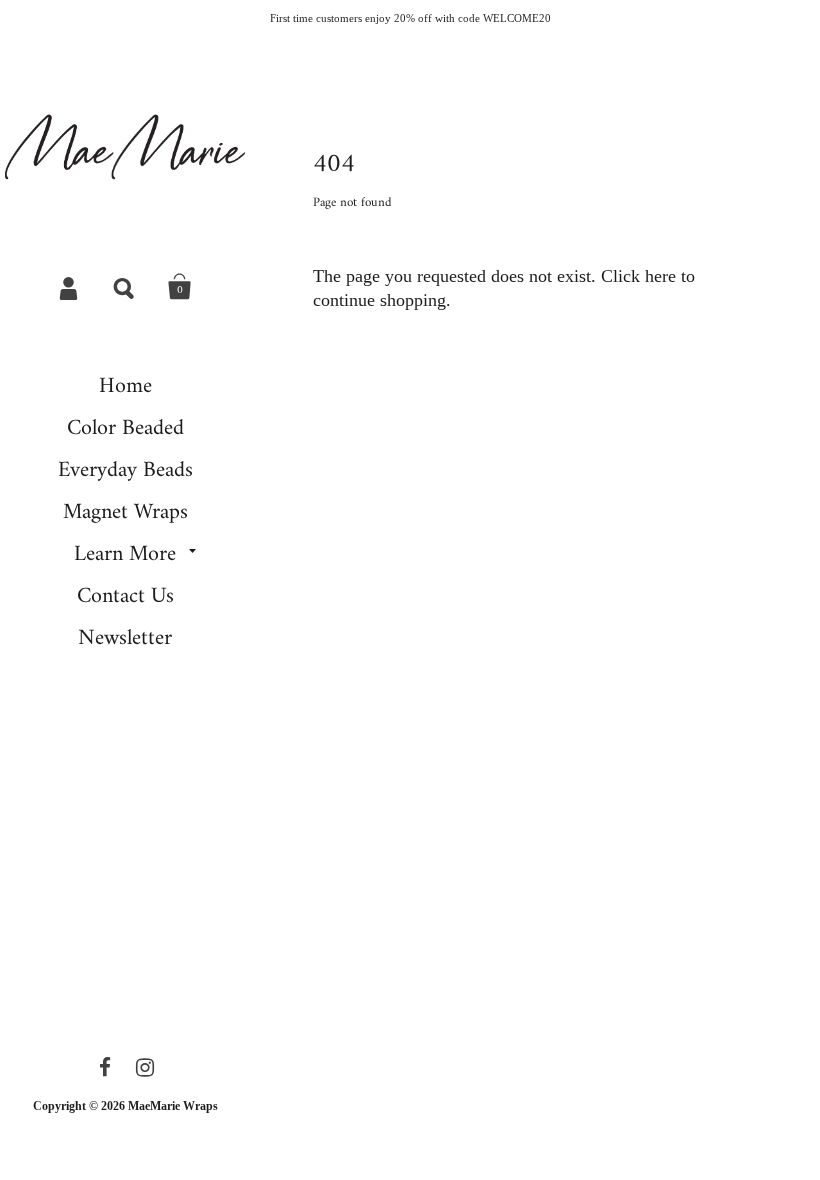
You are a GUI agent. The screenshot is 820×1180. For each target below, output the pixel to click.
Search (125, 287)
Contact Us (125, 596)
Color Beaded (125, 428)
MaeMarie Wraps (173, 1106)
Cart (180, 287)
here (660, 276)
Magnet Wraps (125, 512)
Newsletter (125, 638)
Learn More (125, 554)
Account (70, 287)
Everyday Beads (125, 470)
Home (125, 386)
